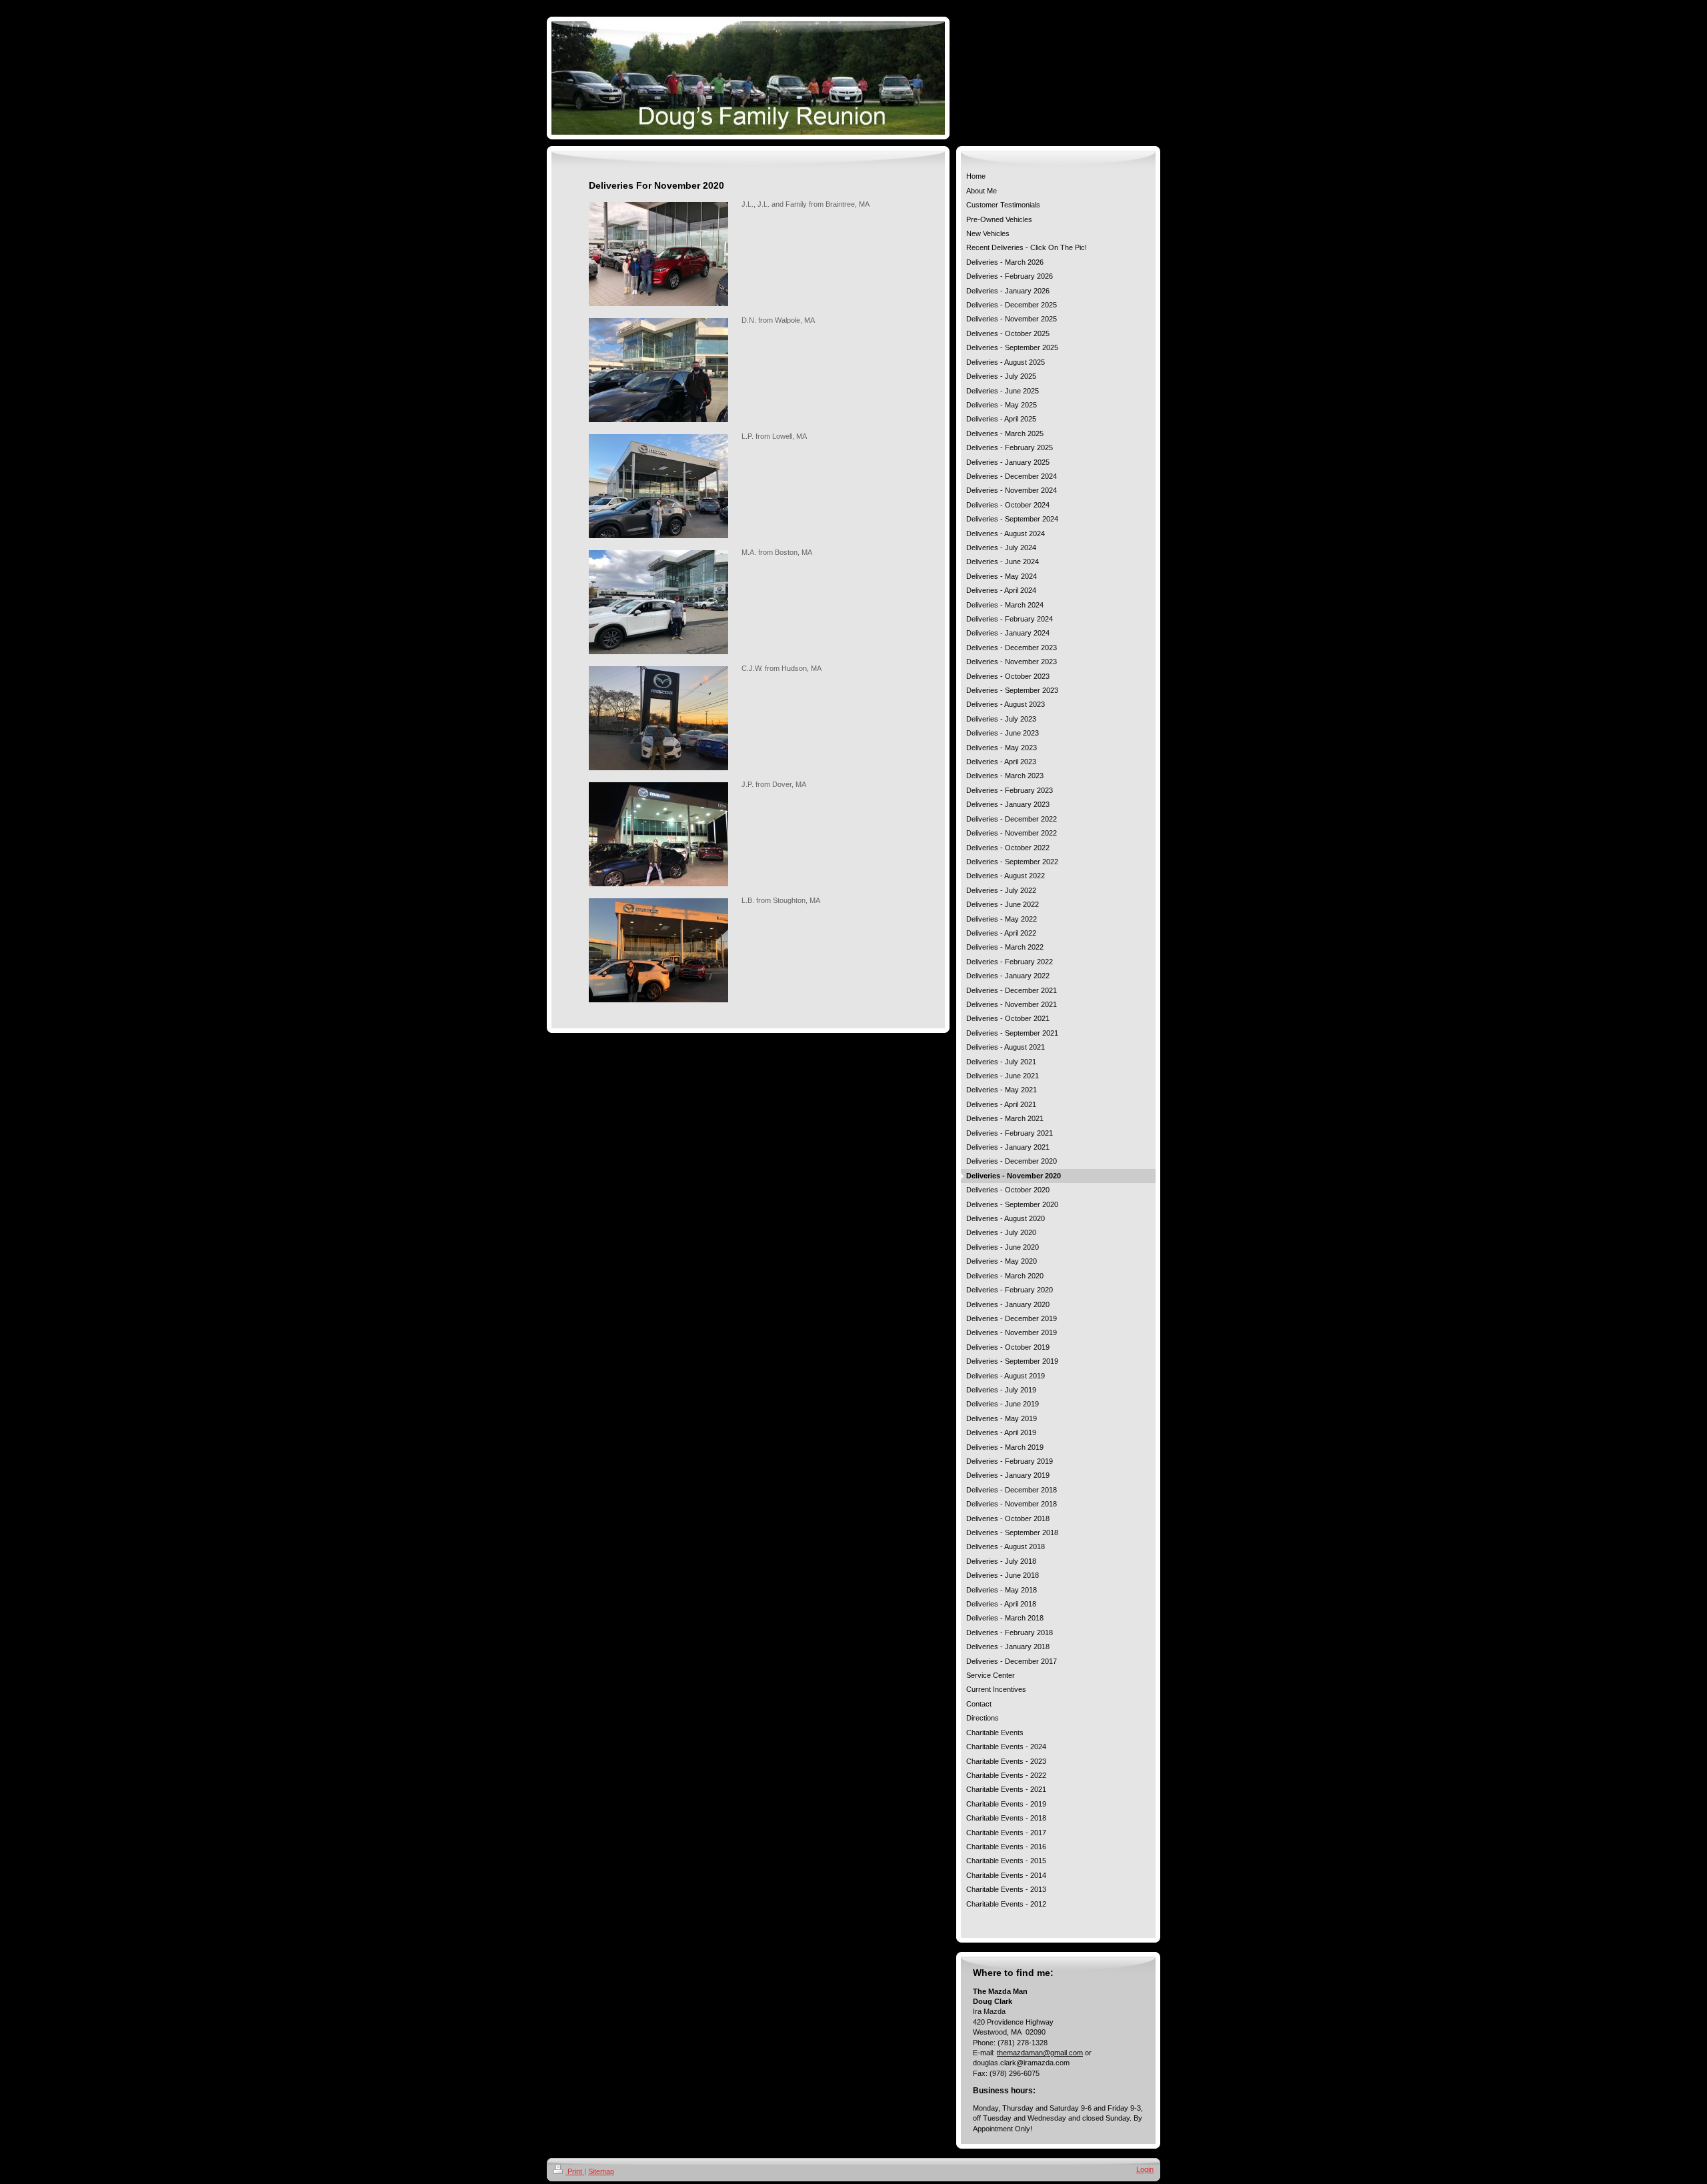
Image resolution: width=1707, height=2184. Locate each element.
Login (1145, 2169)
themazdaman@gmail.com (1040, 2053)
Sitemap (601, 2171)
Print (575, 2171)
